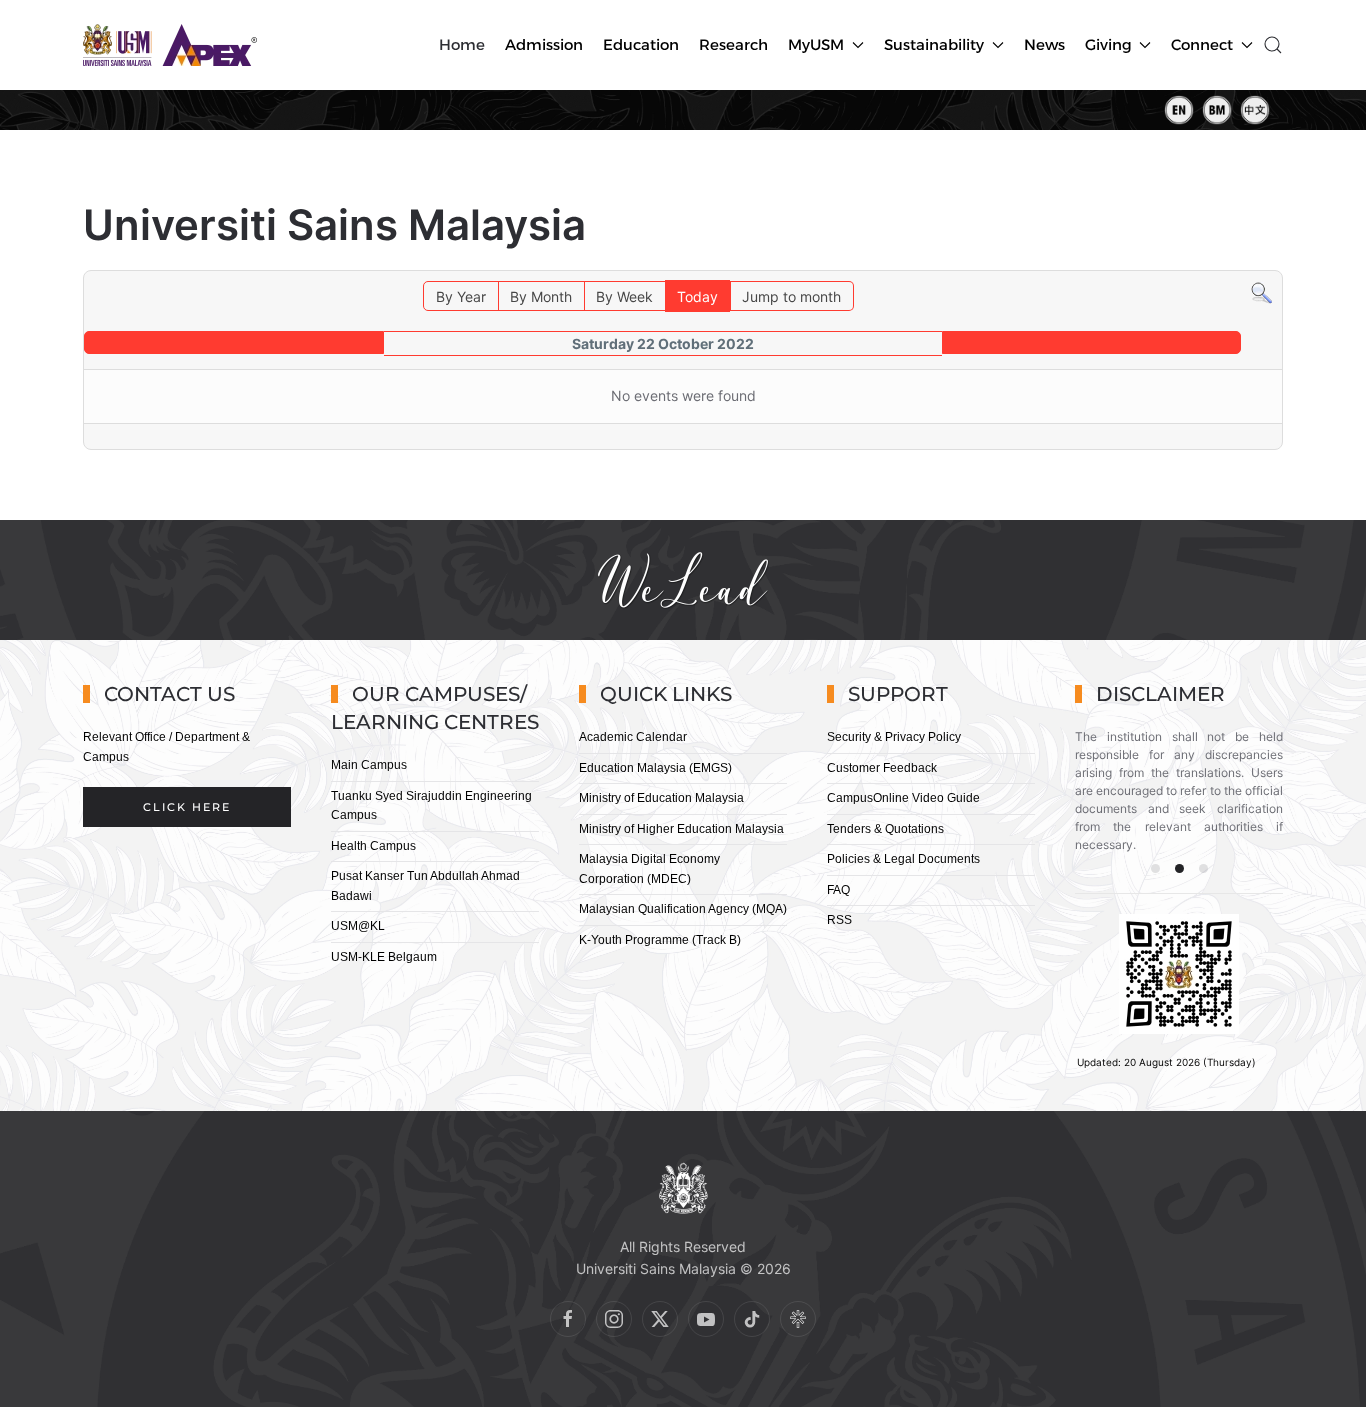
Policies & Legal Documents (903, 859)
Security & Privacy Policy (894, 737)
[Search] (1261, 291)
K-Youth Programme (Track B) (660, 940)
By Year (461, 296)
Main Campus (369, 765)
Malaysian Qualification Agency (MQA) (683, 909)
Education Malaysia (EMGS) (655, 768)
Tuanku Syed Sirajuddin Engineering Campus (431, 806)
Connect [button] (1202, 44)
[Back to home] (172, 45)
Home (462, 44)
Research (733, 44)
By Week (624, 296)
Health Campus (373, 846)
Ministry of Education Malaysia (661, 798)
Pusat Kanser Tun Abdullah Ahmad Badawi (425, 886)
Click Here (187, 807)
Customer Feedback (882, 768)
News (1044, 44)
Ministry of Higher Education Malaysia (681, 829)
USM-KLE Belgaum (384, 957)
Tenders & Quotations (885, 829)
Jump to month (791, 296)
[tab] (1155, 868)
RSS (839, 920)
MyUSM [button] (816, 44)
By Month (541, 296)
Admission (544, 44)
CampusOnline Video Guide (903, 798)
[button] (1273, 45)
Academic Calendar (633, 737)
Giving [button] (1108, 44)
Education (641, 44)
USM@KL (358, 926)
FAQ (838, 890)
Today (697, 296)
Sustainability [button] (934, 44)
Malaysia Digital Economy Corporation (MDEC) (649, 869)
